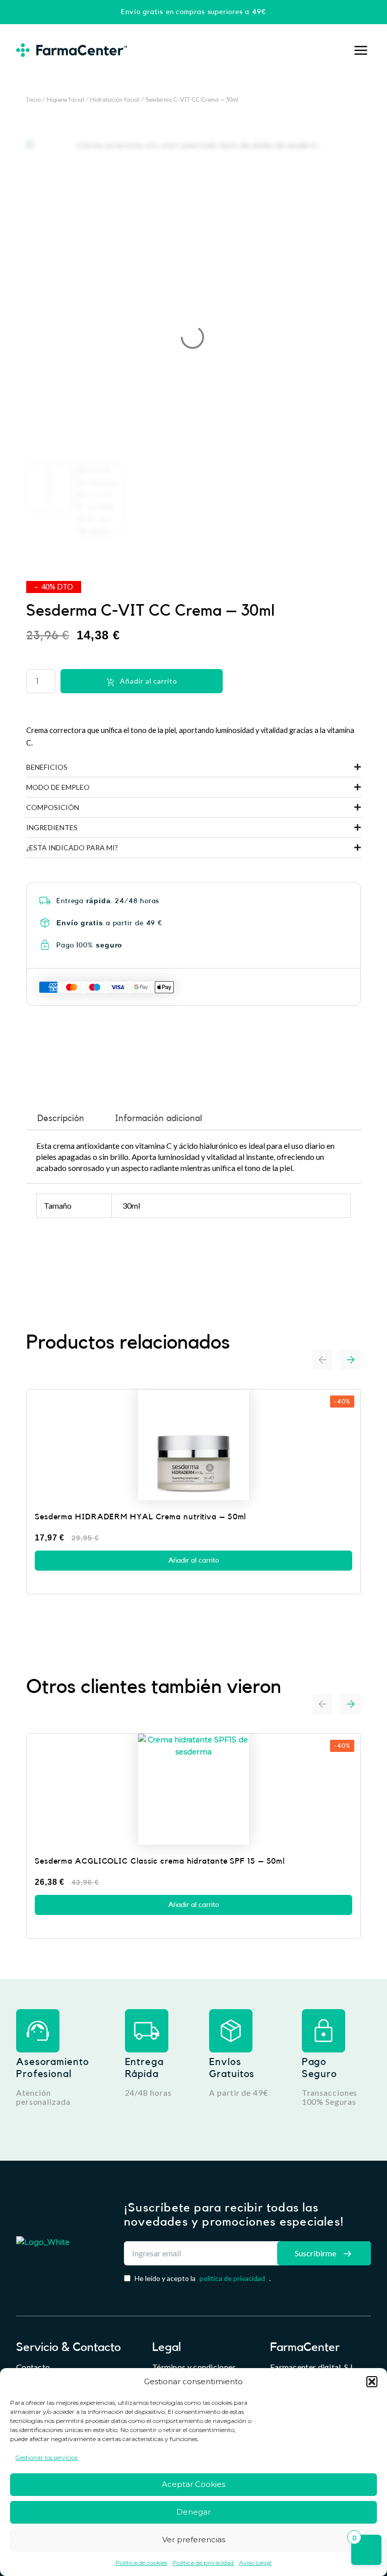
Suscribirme (315, 2253)
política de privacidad (232, 2278)
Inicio (34, 100)
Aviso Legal (255, 2563)
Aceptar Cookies (193, 2484)
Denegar (193, 2512)
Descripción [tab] (61, 1118)
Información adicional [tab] (158, 1118)
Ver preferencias (194, 2540)
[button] (372, 2382)
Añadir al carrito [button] (193, 1561)
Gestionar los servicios (46, 2457)
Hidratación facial (115, 100)
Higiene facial (66, 100)
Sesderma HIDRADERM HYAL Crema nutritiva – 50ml (140, 1517)
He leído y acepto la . (203, 2278)
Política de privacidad (203, 2563)
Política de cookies (141, 2563)
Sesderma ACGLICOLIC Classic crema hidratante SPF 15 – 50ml (160, 1861)
